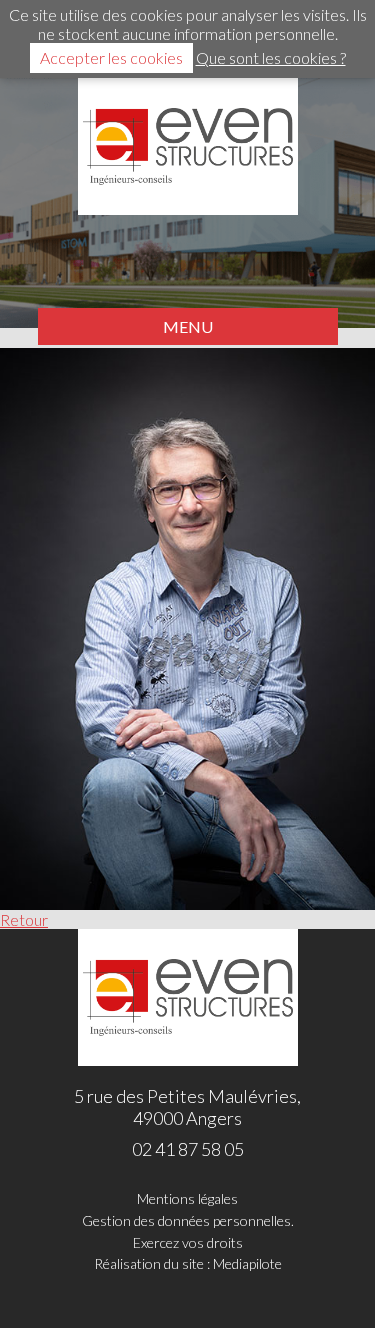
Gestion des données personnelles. (188, 1221)
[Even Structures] (188, 146)
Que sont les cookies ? (271, 57)
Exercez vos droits (188, 1243)
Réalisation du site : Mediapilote (188, 1264)
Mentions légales (187, 1199)
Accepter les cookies (111, 57)
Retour (24, 919)
